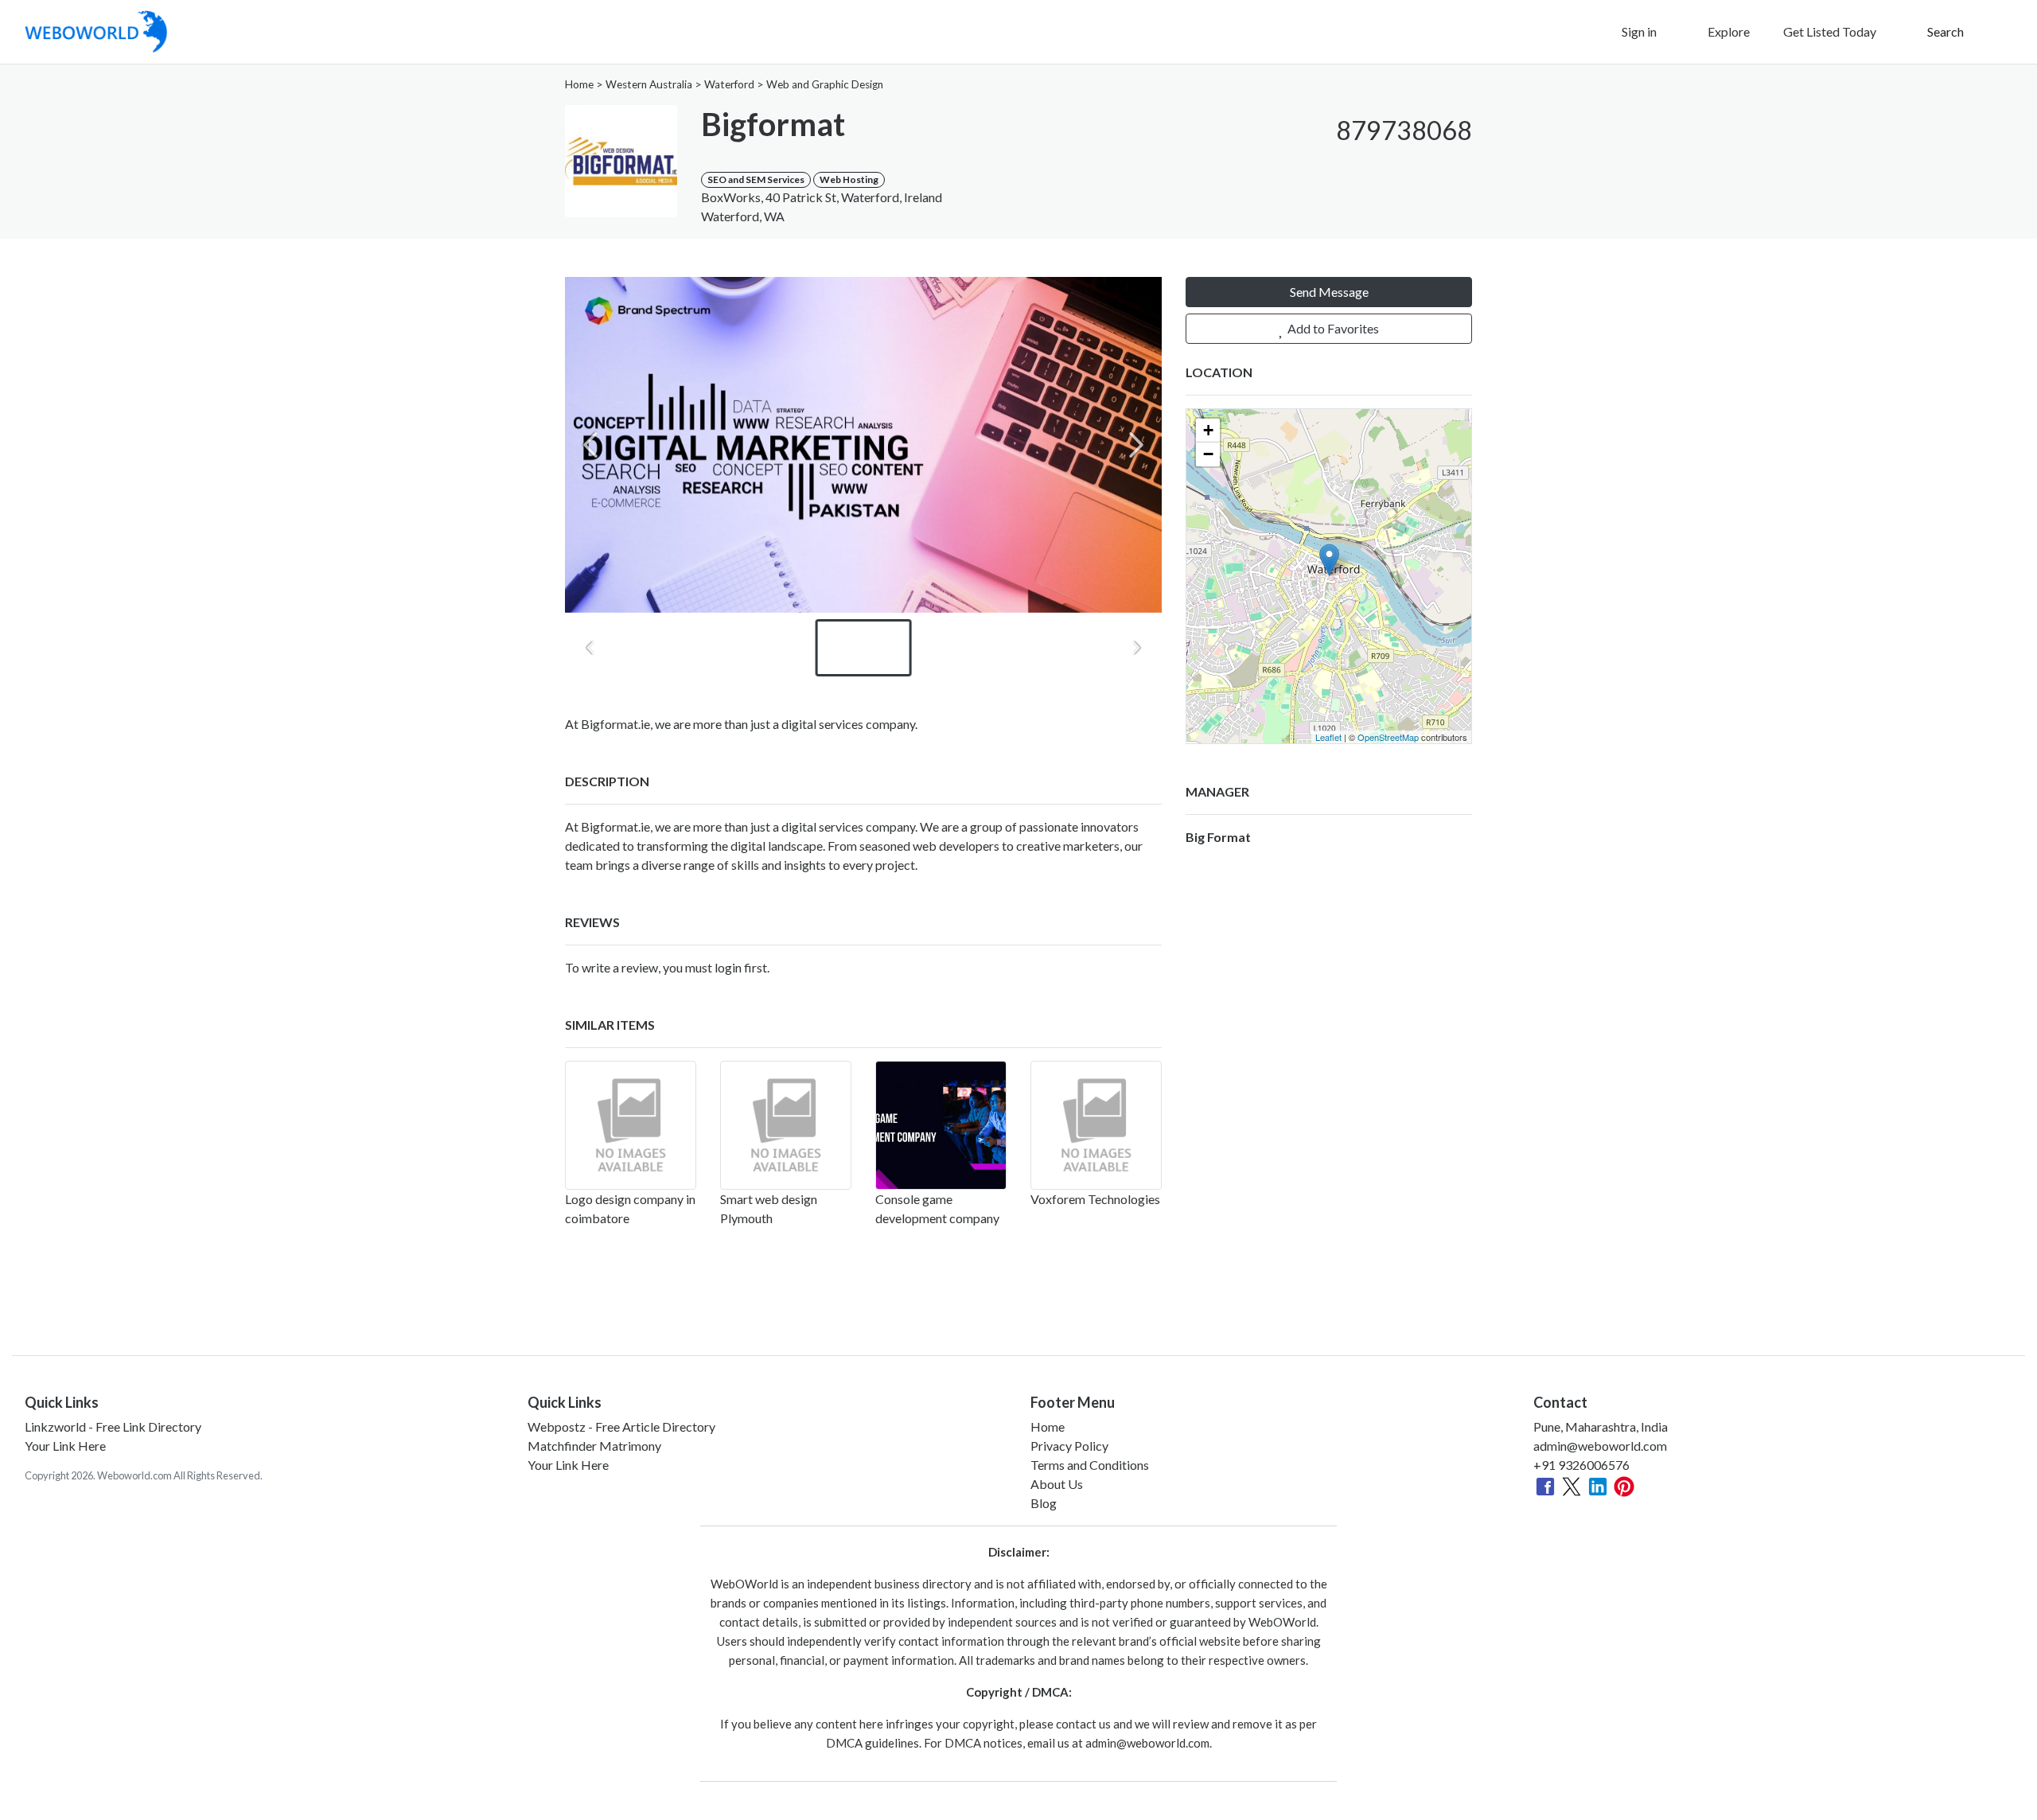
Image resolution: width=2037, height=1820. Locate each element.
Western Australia (649, 84)
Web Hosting (849, 179)
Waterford (729, 84)
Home (579, 84)
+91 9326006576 (1581, 1465)
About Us (1057, 1484)
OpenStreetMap (1388, 737)
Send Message (1329, 292)
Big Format (1218, 837)
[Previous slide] (590, 445)
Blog (1044, 1503)
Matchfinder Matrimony (594, 1446)
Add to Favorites (1332, 328)
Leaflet (1328, 737)
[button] (1456, 159)
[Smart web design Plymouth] (786, 1125)
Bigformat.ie (615, 826)
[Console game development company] (941, 1125)
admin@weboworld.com (1600, 1446)
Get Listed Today (1830, 31)
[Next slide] (1136, 445)
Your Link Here (65, 1446)
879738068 (1404, 130)
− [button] (1208, 454)
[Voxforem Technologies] (1096, 1125)
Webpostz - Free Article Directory (621, 1426)
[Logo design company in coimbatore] (631, 1125)
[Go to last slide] (590, 648)
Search (1944, 31)
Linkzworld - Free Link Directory (113, 1426)
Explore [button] (1727, 31)
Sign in (1638, 31)
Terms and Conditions (1090, 1465)
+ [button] (1208, 430)
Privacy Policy (1069, 1446)
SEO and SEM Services (756, 179)
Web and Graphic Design (825, 84)
